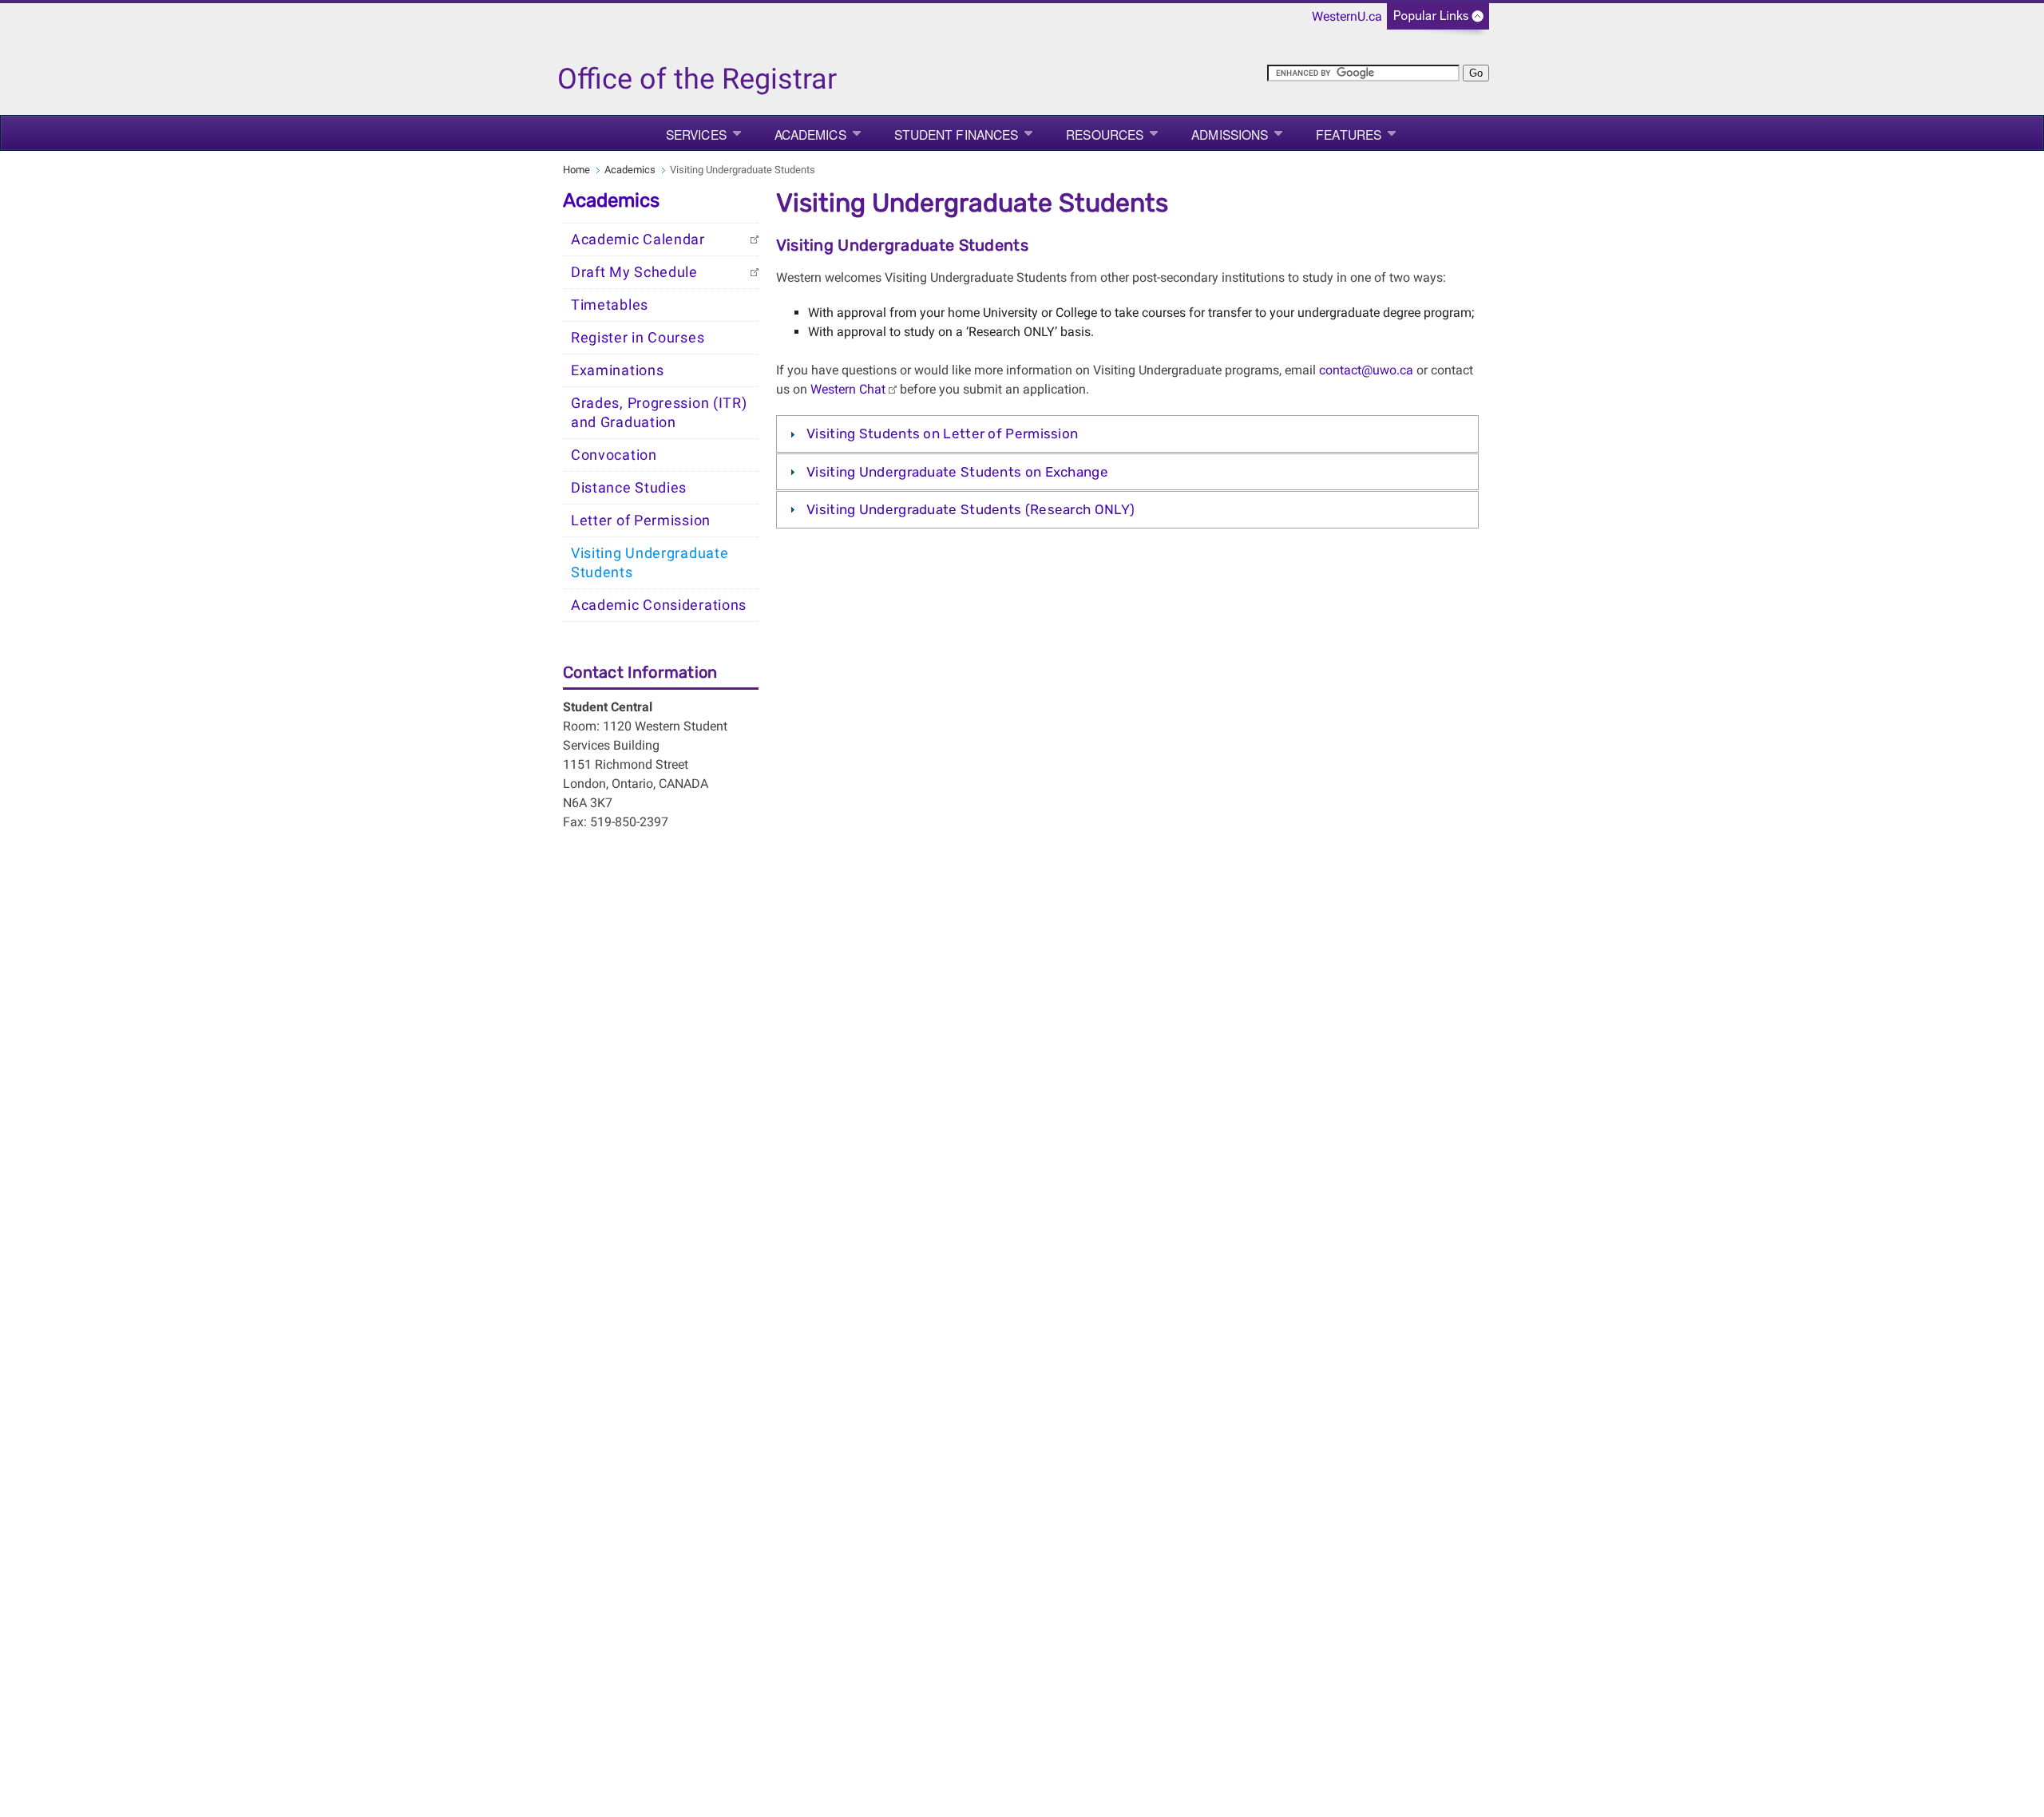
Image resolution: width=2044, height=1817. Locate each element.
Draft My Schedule (634, 272)
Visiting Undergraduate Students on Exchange (957, 472)
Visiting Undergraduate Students (650, 563)
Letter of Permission (641, 521)
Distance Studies (629, 488)
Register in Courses (638, 338)
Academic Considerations (659, 605)
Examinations (617, 370)
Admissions (1230, 134)
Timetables (610, 305)
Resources (1105, 134)
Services (696, 134)
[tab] (1127, 433)
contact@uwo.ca (1366, 370)
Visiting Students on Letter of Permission (942, 433)
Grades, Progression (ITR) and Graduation (659, 413)
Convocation (614, 455)
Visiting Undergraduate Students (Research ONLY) (971, 509)
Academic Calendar (638, 239)
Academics (810, 134)
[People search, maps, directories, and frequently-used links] (1438, 21)
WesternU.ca (1347, 16)
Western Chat (848, 389)
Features (1349, 134)
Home (576, 170)
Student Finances (957, 134)
